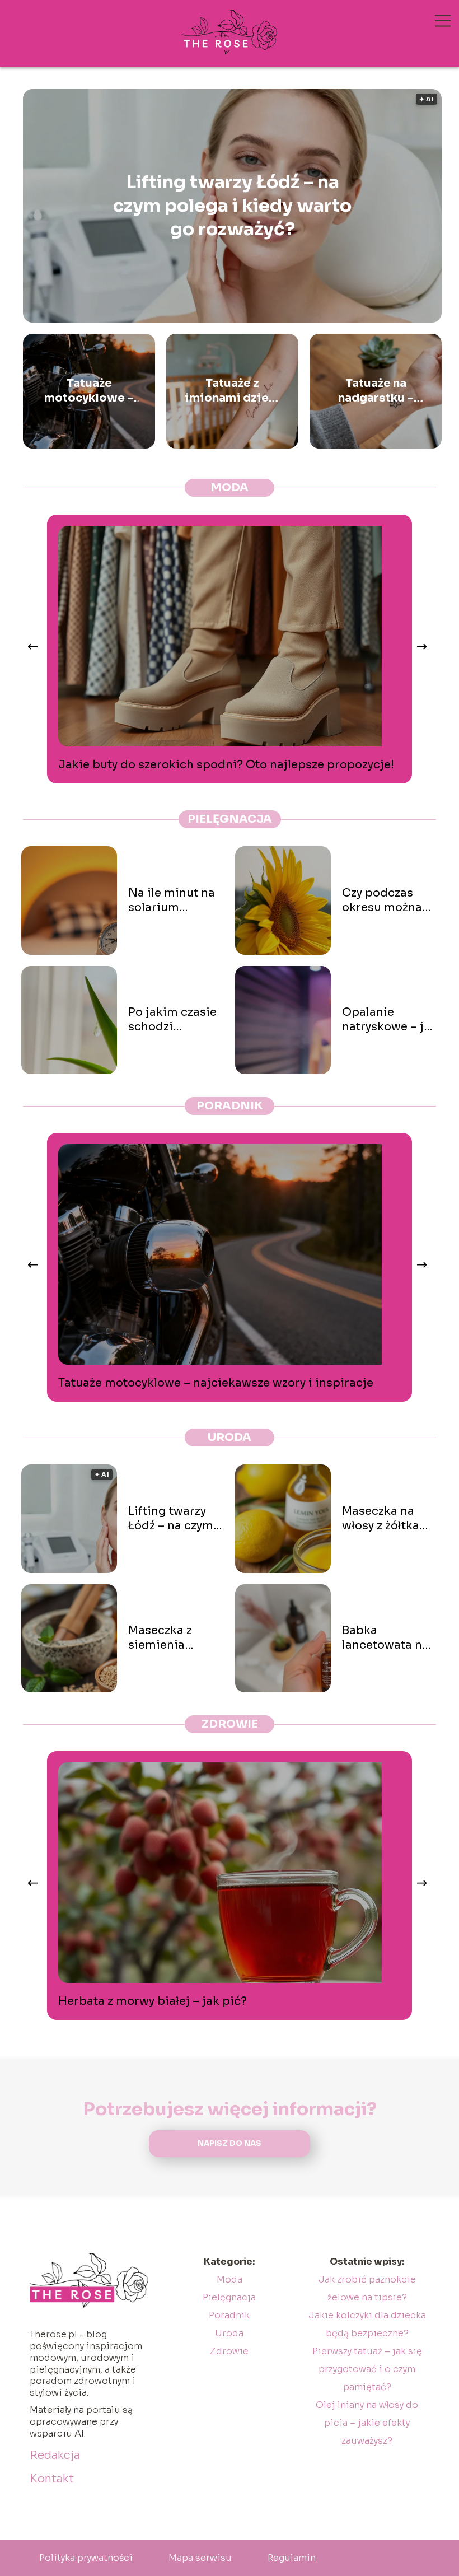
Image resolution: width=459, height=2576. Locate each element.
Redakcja (55, 2455)
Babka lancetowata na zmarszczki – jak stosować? (388, 1638)
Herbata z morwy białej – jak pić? (153, 2001)
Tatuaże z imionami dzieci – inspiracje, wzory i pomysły (232, 391)
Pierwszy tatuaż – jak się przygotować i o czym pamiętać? (367, 2369)
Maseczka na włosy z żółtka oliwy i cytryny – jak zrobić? (387, 1519)
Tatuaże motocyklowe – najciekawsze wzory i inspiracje (89, 391)
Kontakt (52, 2479)
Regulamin (292, 2558)
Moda (230, 487)
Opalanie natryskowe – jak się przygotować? (390, 1020)
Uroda (230, 1437)
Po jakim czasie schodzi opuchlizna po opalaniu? (172, 1020)
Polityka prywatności (86, 2558)
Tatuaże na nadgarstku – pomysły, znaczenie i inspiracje (376, 391)
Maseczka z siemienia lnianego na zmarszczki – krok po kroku (168, 1638)
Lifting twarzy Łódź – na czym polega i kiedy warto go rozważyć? (232, 205)
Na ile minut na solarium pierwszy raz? (172, 900)
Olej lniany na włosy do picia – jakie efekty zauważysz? (367, 2423)
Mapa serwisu (200, 2558)
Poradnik (230, 1106)
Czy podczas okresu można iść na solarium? (388, 900)
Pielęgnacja (230, 819)
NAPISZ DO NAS (230, 2143)
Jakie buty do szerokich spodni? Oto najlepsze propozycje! (226, 765)
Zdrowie (230, 1724)
